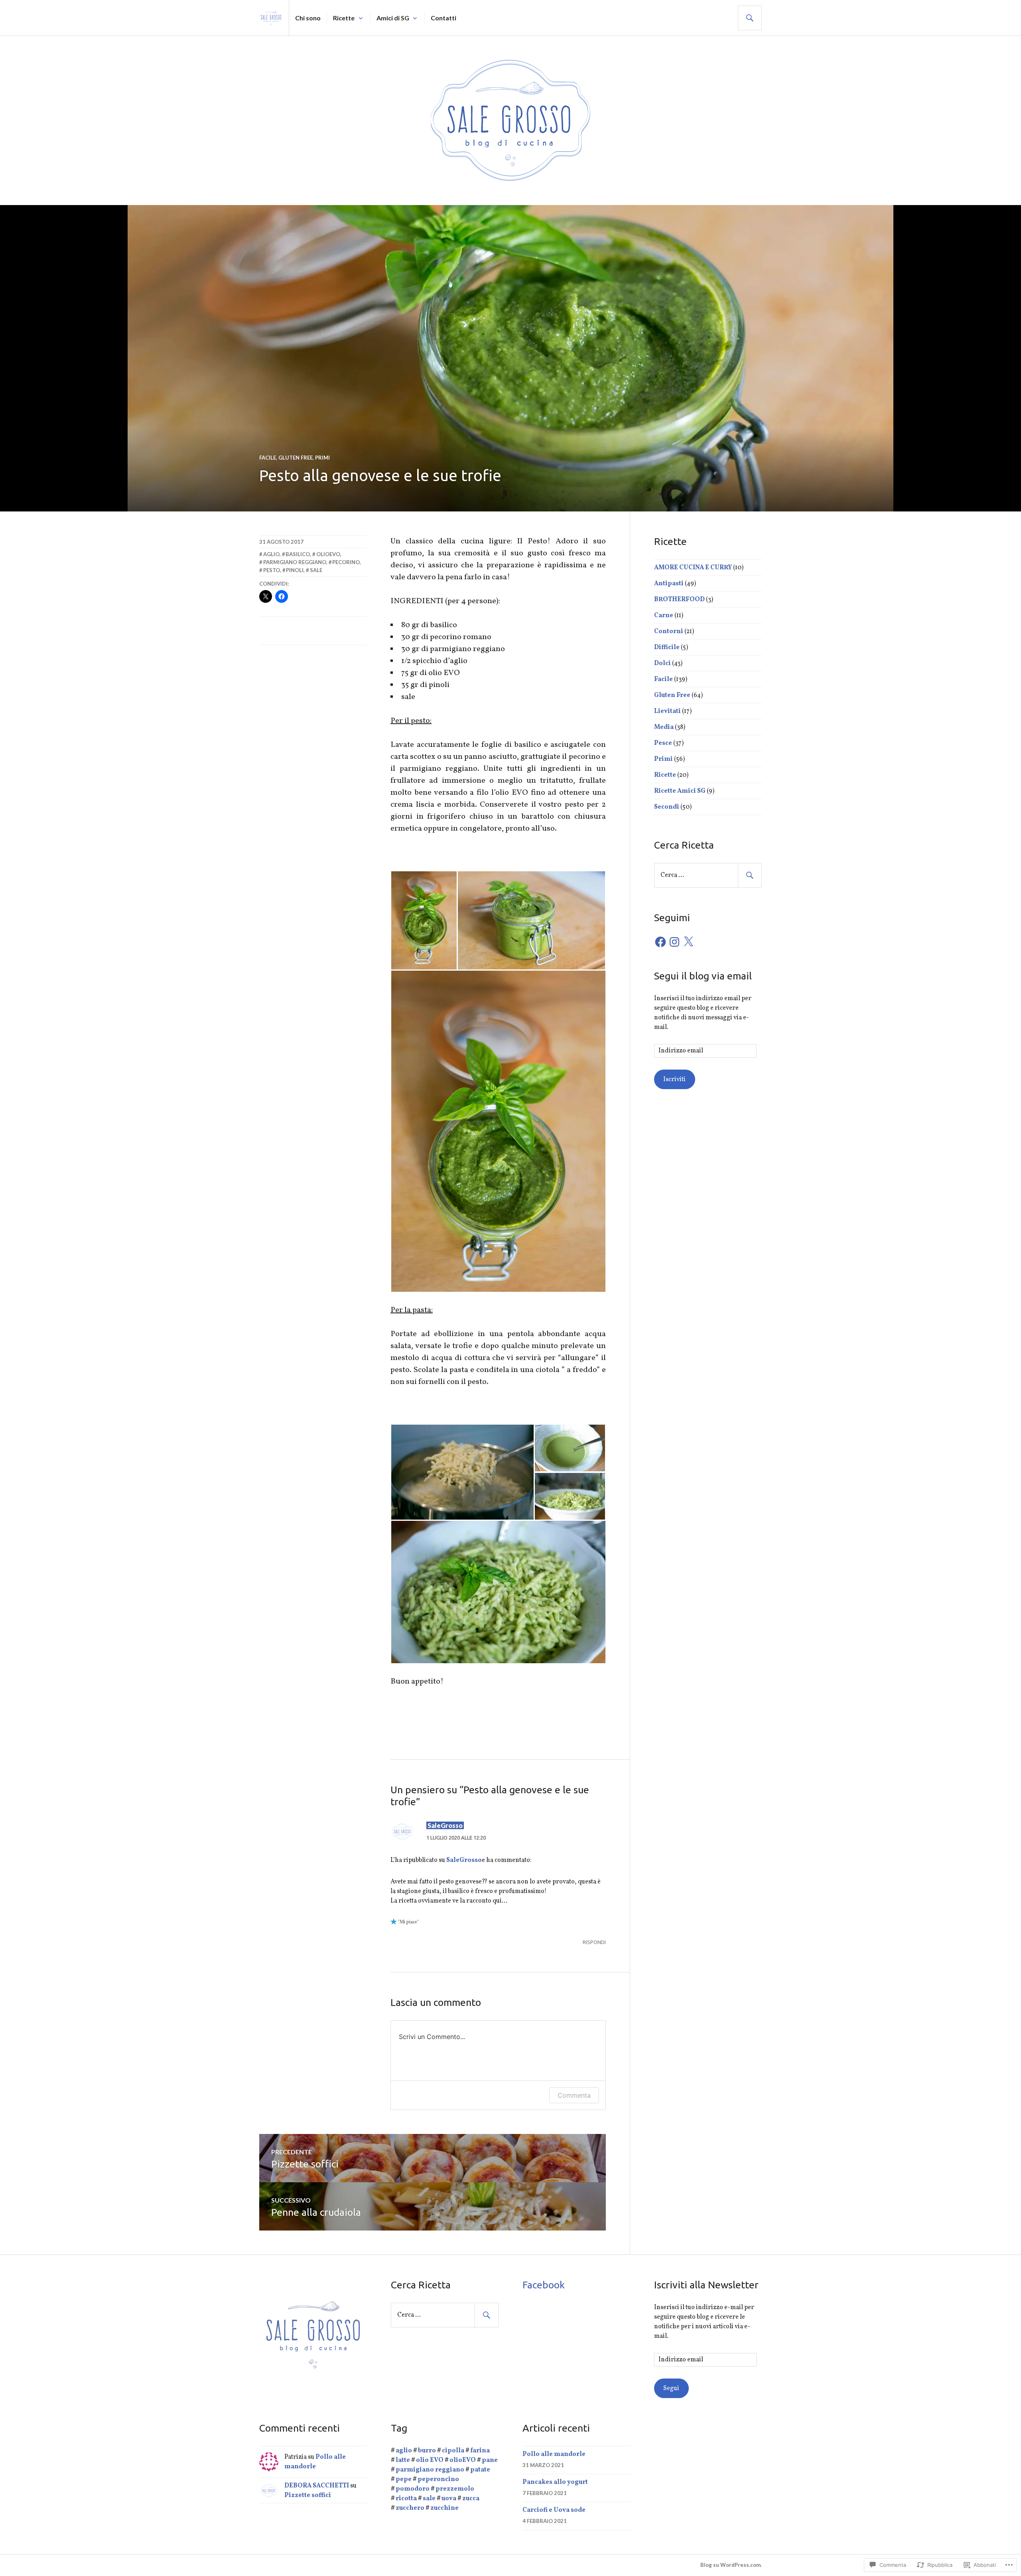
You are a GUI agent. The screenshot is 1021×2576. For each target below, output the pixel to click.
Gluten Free (296, 458)
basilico (298, 554)
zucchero (410, 2508)
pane (490, 2460)
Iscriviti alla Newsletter (706, 2285)
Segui (671, 2388)
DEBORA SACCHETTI (317, 2486)
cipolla (453, 2451)
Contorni (669, 632)
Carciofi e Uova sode (554, 2510)
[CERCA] (750, 18)
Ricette (344, 18)
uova (449, 2499)
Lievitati (667, 711)
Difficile (667, 647)
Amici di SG (393, 18)
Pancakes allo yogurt (555, 2482)
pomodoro (413, 2489)
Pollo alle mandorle (554, 2454)
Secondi (667, 807)
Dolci (662, 663)
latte (403, 2460)
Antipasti (669, 584)
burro (427, 2451)
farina (480, 2451)
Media (664, 727)
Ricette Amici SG (680, 791)
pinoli (295, 570)
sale (316, 570)
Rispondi (594, 1942)
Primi (322, 458)
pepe (404, 2479)
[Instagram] (674, 942)
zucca (471, 2499)
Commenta (574, 2095)
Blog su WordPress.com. (731, 2565)
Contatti (443, 18)
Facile (268, 458)
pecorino (346, 562)
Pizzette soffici (308, 2495)
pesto (272, 570)
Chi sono (308, 18)
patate (480, 2470)
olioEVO (328, 554)
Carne (664, 616)
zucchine (444, 2508)
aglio (271, 554)
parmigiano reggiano (295, 562)
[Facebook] (660, 942)
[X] (688, 942)
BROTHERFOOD (679, 600)
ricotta (406, 2499)
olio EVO (430, 2460)
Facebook (544, 2285)
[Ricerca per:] (708, 875)
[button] (424, 920)
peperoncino (438, 2479)
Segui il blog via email (703, 976)
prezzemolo (455, 2489)
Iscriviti (674, 1080)
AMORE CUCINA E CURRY (693, 568)
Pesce (663, 743)
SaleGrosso (445, 1825)
